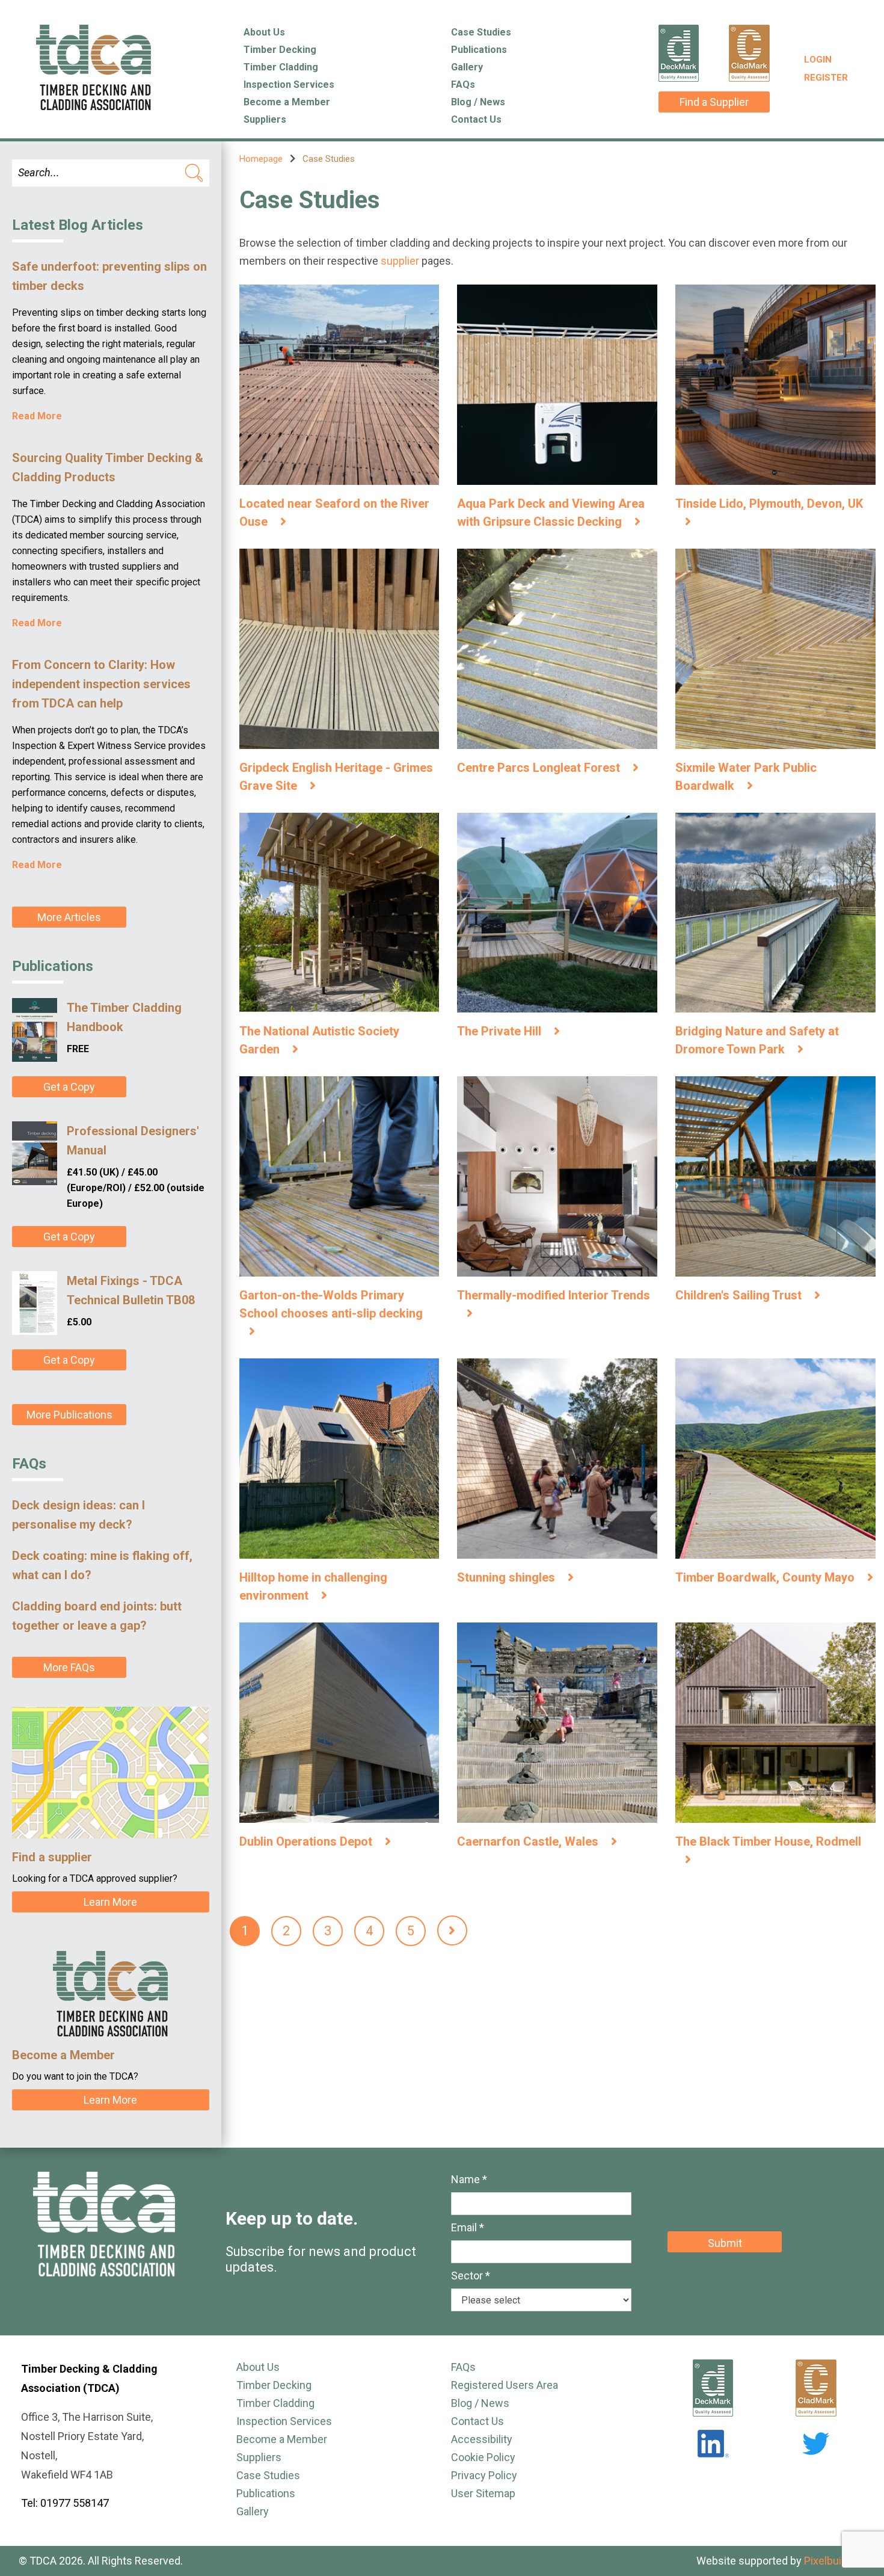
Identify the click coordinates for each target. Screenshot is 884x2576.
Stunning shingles (508, 1577)
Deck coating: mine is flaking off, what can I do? (102, 1565)
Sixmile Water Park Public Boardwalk (746, 777)
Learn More (110, 1902)
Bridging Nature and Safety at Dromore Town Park (757, 1040)
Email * (468, 2227)
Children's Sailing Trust (740, 1295)
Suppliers (265, 119)
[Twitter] (816, 2444)
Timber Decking (280, 50)
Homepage (261, 159)
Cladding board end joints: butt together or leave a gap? (97, 1616)
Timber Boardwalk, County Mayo (766, 1577)
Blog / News (478, 102)
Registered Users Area (505, 2385)
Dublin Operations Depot (307, 1841)
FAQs (463, 85)
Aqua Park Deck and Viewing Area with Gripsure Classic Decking (551, 513)
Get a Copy (69, 1087)
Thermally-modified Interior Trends (554, 1295)
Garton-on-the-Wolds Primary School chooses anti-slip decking (331, 1304)
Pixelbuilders (835, 2561)
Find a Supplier (714, 102)
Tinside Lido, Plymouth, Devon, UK (769, 504)
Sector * (471, 2276)
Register (826, 78)
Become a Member (287, 102)
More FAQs (69, 1667)
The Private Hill (501, 1031)
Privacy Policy (484, 2475)
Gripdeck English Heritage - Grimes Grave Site (336, 777)
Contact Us (476, 119)
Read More (37, 416)
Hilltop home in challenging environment (313, 1586)
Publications (479, 50)
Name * (469, 2179)
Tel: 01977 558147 (65, 2503)
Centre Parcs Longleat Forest (540, 768)
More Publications (69, 1415)
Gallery (467, 67)
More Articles (69, 917)
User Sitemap (483, 2493)
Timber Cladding (281, 67)
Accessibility (482, 2439)
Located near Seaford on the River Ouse (334, 513)
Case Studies (481, 32)
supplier (400, 261)
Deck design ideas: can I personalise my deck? (78, 1515)
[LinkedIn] (713, 2444)
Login (818, 60)
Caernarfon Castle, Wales (529, 1841)
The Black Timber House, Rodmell (768, 1841)
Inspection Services (289, 85)
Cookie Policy (483, 2457)
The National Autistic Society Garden (319, 1040)
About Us (264, 32)
